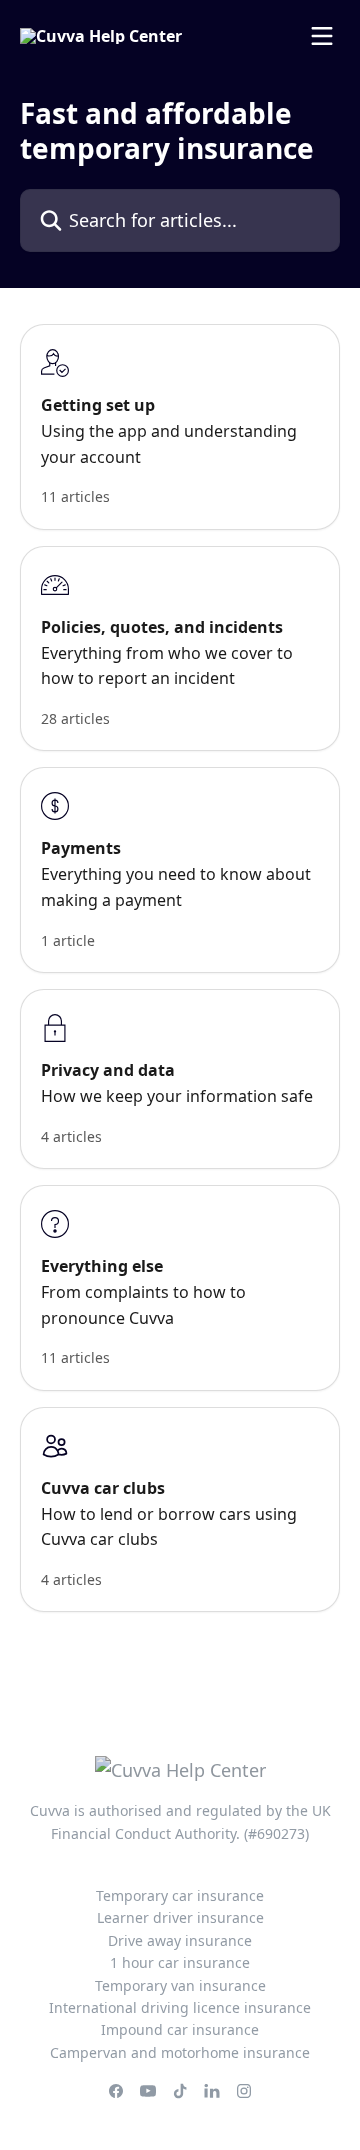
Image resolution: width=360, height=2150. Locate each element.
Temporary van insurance (180, 1985)
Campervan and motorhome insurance (180, 2052)
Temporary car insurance (180, 1895)
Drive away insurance (180, 1940)
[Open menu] (322, 36)
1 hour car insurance (180, 1962)
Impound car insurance (180, 2029)
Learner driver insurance (180, 1917)
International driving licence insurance (180, 2007)
